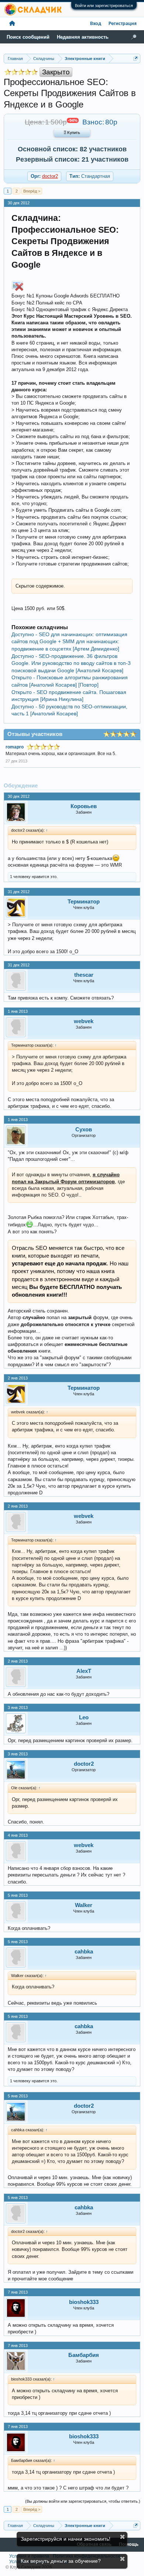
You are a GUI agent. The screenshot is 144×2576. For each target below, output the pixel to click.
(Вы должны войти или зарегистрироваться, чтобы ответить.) (83, 2501)
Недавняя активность (83, 37)
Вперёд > (32, 191)
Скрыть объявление (122, 2537)
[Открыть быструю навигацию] (136, 58)
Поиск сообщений (28, 37)
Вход (96, 24)
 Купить (72, 133)
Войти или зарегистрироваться (104, 6)
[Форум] (12, 24)
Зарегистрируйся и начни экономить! (66, 2539)
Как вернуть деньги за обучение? (61, 2561)
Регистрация (123, 24)
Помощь (129, 2545)
